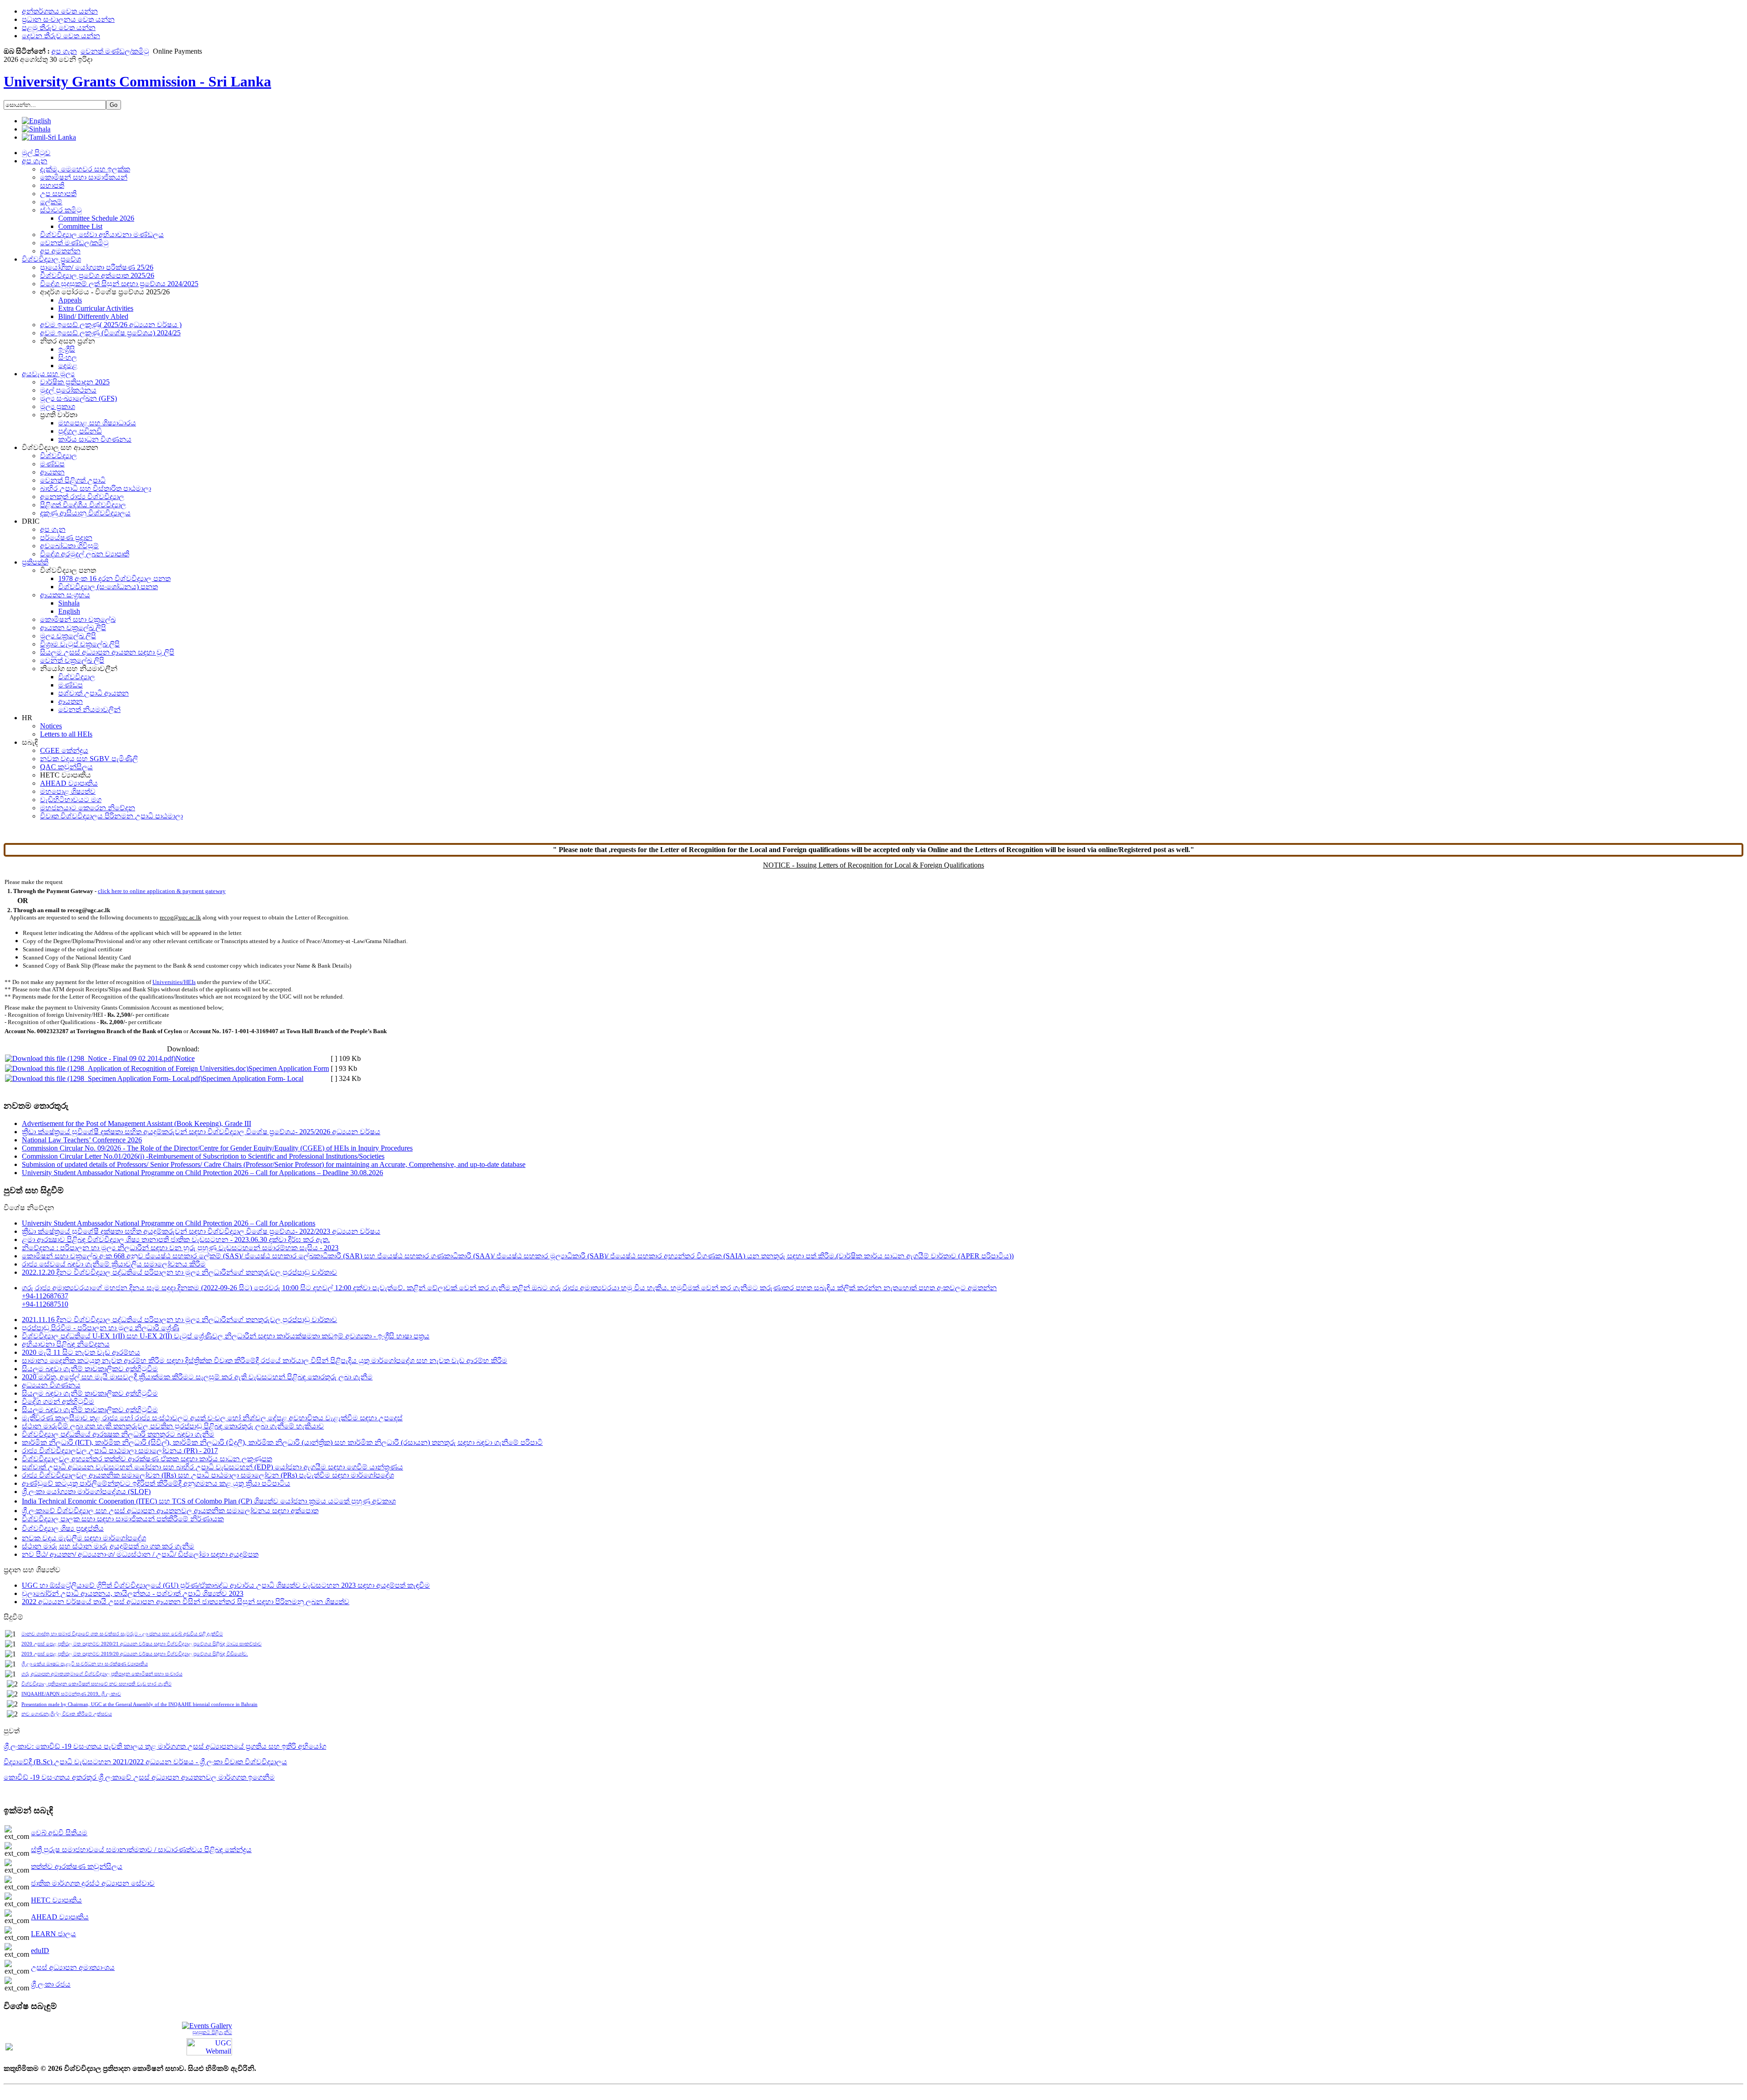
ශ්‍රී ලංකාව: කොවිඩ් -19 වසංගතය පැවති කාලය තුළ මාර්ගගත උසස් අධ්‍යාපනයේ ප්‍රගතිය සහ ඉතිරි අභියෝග (165, 1746)
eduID (40, 1951)
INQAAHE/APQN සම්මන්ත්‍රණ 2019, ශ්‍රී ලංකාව (71, 1694)
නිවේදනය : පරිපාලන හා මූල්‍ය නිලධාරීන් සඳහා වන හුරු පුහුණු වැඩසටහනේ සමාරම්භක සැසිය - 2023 (180, 1248)
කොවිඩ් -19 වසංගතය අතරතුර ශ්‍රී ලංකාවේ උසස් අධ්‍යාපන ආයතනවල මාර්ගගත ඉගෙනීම (139, 1777)
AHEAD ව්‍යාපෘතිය (60, 1917)
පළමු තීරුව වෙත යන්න (59, 28)
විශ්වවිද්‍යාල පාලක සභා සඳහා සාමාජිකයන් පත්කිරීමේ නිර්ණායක (123, 1519)
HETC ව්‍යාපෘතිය (56, 1900)
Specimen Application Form (289, 1068)
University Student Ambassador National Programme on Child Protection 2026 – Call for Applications (169, 1223)
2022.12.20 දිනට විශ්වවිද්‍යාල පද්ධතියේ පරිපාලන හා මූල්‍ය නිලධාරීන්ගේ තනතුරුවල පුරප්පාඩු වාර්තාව (179, 1272)
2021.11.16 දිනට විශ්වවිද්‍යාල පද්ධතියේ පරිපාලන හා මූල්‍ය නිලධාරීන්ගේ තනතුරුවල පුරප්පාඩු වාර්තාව (179, 1320)
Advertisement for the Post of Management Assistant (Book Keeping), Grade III (136, 1123)
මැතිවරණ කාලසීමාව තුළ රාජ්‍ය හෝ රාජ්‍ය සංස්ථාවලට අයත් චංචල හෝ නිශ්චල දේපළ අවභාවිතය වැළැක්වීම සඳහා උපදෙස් (212, 1418)
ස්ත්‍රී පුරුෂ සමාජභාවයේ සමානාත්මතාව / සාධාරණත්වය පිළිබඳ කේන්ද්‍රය (141, 1850)
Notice (185, 1058)
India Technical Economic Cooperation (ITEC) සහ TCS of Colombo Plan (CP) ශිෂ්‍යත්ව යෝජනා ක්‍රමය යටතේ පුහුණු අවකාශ (209, 1501)
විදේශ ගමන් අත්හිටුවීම (58, 1401)
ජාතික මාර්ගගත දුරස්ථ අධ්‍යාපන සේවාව (93, 1883)
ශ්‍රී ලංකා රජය (51, 1984)
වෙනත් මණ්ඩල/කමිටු (115, 51)
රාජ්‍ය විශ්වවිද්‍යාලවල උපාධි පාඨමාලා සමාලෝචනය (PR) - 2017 (120, 1451)
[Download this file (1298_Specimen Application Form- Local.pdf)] (104, 1078)
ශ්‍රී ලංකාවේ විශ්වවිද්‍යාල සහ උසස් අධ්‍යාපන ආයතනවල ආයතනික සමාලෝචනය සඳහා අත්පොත (170, 1511)
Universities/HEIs (174, 982)
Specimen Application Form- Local (253, 1078)
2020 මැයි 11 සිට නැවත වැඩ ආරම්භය (81, 1352)
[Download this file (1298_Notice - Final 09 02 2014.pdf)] (90, 1058)
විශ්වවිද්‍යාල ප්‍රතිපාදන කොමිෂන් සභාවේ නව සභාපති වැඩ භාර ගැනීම (96, 1684)
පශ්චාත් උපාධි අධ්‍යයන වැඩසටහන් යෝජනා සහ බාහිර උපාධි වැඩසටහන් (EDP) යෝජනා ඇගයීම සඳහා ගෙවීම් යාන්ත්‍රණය (212, 1467)
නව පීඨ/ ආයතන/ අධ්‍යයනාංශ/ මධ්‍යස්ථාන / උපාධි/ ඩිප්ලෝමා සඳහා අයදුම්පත (140, 1554)
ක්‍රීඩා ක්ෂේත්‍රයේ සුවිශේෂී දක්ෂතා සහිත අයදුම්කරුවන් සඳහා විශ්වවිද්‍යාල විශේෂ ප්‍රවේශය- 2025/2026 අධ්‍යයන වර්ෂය (201, 1132)
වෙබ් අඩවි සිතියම (59, 1833)
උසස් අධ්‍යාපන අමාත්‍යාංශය (73, 1967)
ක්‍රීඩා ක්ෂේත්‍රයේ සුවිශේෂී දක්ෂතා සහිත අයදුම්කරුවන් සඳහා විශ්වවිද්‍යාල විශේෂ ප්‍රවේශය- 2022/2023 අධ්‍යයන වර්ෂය (201, 1231)
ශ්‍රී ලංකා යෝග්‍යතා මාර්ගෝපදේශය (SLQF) (86, 1492)
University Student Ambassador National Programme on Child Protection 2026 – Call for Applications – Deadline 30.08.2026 (202, 1173)
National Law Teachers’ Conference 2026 (82, 1140)
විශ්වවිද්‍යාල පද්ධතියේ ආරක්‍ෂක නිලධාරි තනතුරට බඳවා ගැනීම (118, 1434)
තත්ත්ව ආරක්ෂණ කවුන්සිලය (77, 1866)
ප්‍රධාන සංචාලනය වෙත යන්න (68, 19)
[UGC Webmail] (209, 2046)
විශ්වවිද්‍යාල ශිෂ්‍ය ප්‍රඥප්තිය (63, 1528)
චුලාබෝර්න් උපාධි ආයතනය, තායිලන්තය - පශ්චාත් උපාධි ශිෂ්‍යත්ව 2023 (133, 1593)
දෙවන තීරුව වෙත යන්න (61, 36)
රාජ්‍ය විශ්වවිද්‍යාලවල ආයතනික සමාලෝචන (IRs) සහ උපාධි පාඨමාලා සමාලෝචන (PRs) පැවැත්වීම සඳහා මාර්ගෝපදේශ (208, 1475)
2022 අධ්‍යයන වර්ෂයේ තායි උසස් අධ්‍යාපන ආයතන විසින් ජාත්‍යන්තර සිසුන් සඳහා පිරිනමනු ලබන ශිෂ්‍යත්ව (186, 1602)
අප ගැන (64, 51)
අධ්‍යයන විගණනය (51, 1385)
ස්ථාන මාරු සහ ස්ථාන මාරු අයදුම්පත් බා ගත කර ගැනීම (108, 1546)
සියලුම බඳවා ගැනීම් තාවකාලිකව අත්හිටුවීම (90, 1369)
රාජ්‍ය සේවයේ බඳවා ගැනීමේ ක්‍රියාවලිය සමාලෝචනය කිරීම (114, 1264)
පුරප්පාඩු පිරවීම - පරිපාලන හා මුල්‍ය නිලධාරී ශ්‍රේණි (101, 1328)
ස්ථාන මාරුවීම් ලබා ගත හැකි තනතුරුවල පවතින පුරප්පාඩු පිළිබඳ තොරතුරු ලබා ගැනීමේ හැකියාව (173, 1426)
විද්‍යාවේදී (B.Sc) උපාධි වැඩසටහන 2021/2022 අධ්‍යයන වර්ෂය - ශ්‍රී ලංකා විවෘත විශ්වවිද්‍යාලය (145, 1762)
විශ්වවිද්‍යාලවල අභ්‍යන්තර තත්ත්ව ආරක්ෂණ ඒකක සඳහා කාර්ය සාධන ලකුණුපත (147, 1459)
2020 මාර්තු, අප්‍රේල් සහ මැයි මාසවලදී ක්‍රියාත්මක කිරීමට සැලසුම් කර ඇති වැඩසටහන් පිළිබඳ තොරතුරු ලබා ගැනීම (197, 1377)
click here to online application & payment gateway (162, 891)
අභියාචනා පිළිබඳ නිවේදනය (66, 1344)
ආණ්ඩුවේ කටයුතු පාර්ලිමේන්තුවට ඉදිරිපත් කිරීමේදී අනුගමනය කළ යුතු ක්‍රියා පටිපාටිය (156, 1483)
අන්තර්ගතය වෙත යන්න (60, 11)
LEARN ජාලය (53, 1934)
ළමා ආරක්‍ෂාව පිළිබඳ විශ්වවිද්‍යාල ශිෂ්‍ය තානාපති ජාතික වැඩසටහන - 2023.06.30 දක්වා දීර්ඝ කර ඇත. (176, 1239)
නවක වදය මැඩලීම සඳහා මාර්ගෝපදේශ (84, 1538)
